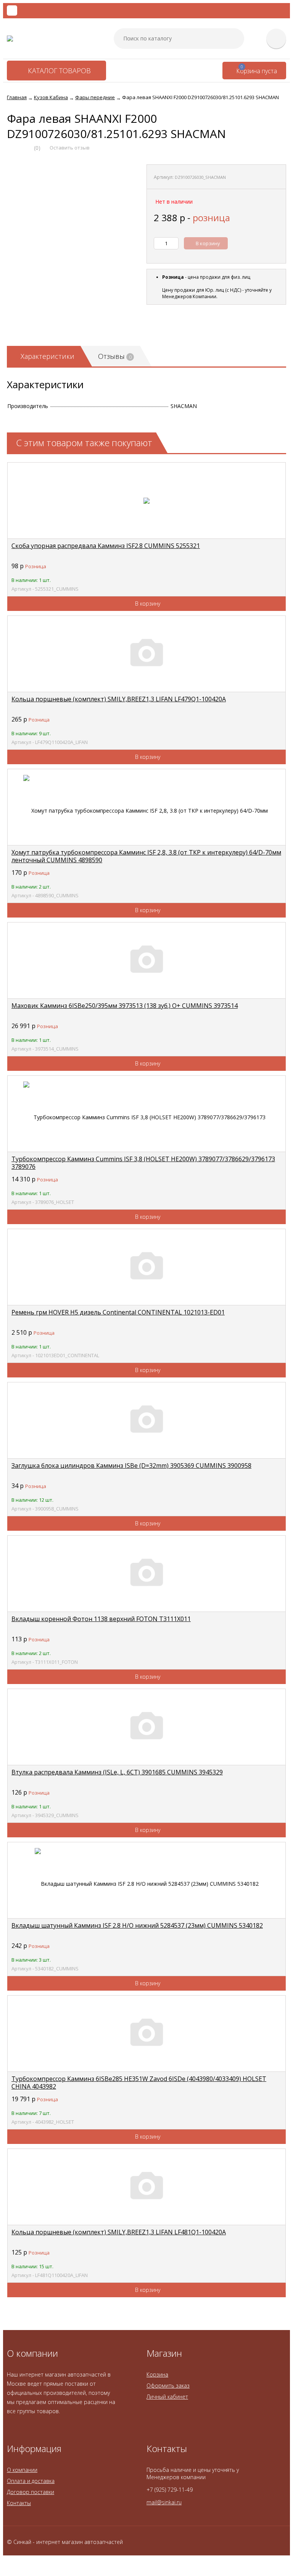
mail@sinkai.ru (164, 2502)
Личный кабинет (167, 2397)
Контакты (19, 2503)
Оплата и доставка (31, 2481)
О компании (22, 2470)
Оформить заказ (168, 2386)
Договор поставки (31, 2492)
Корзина (157, 2374)
